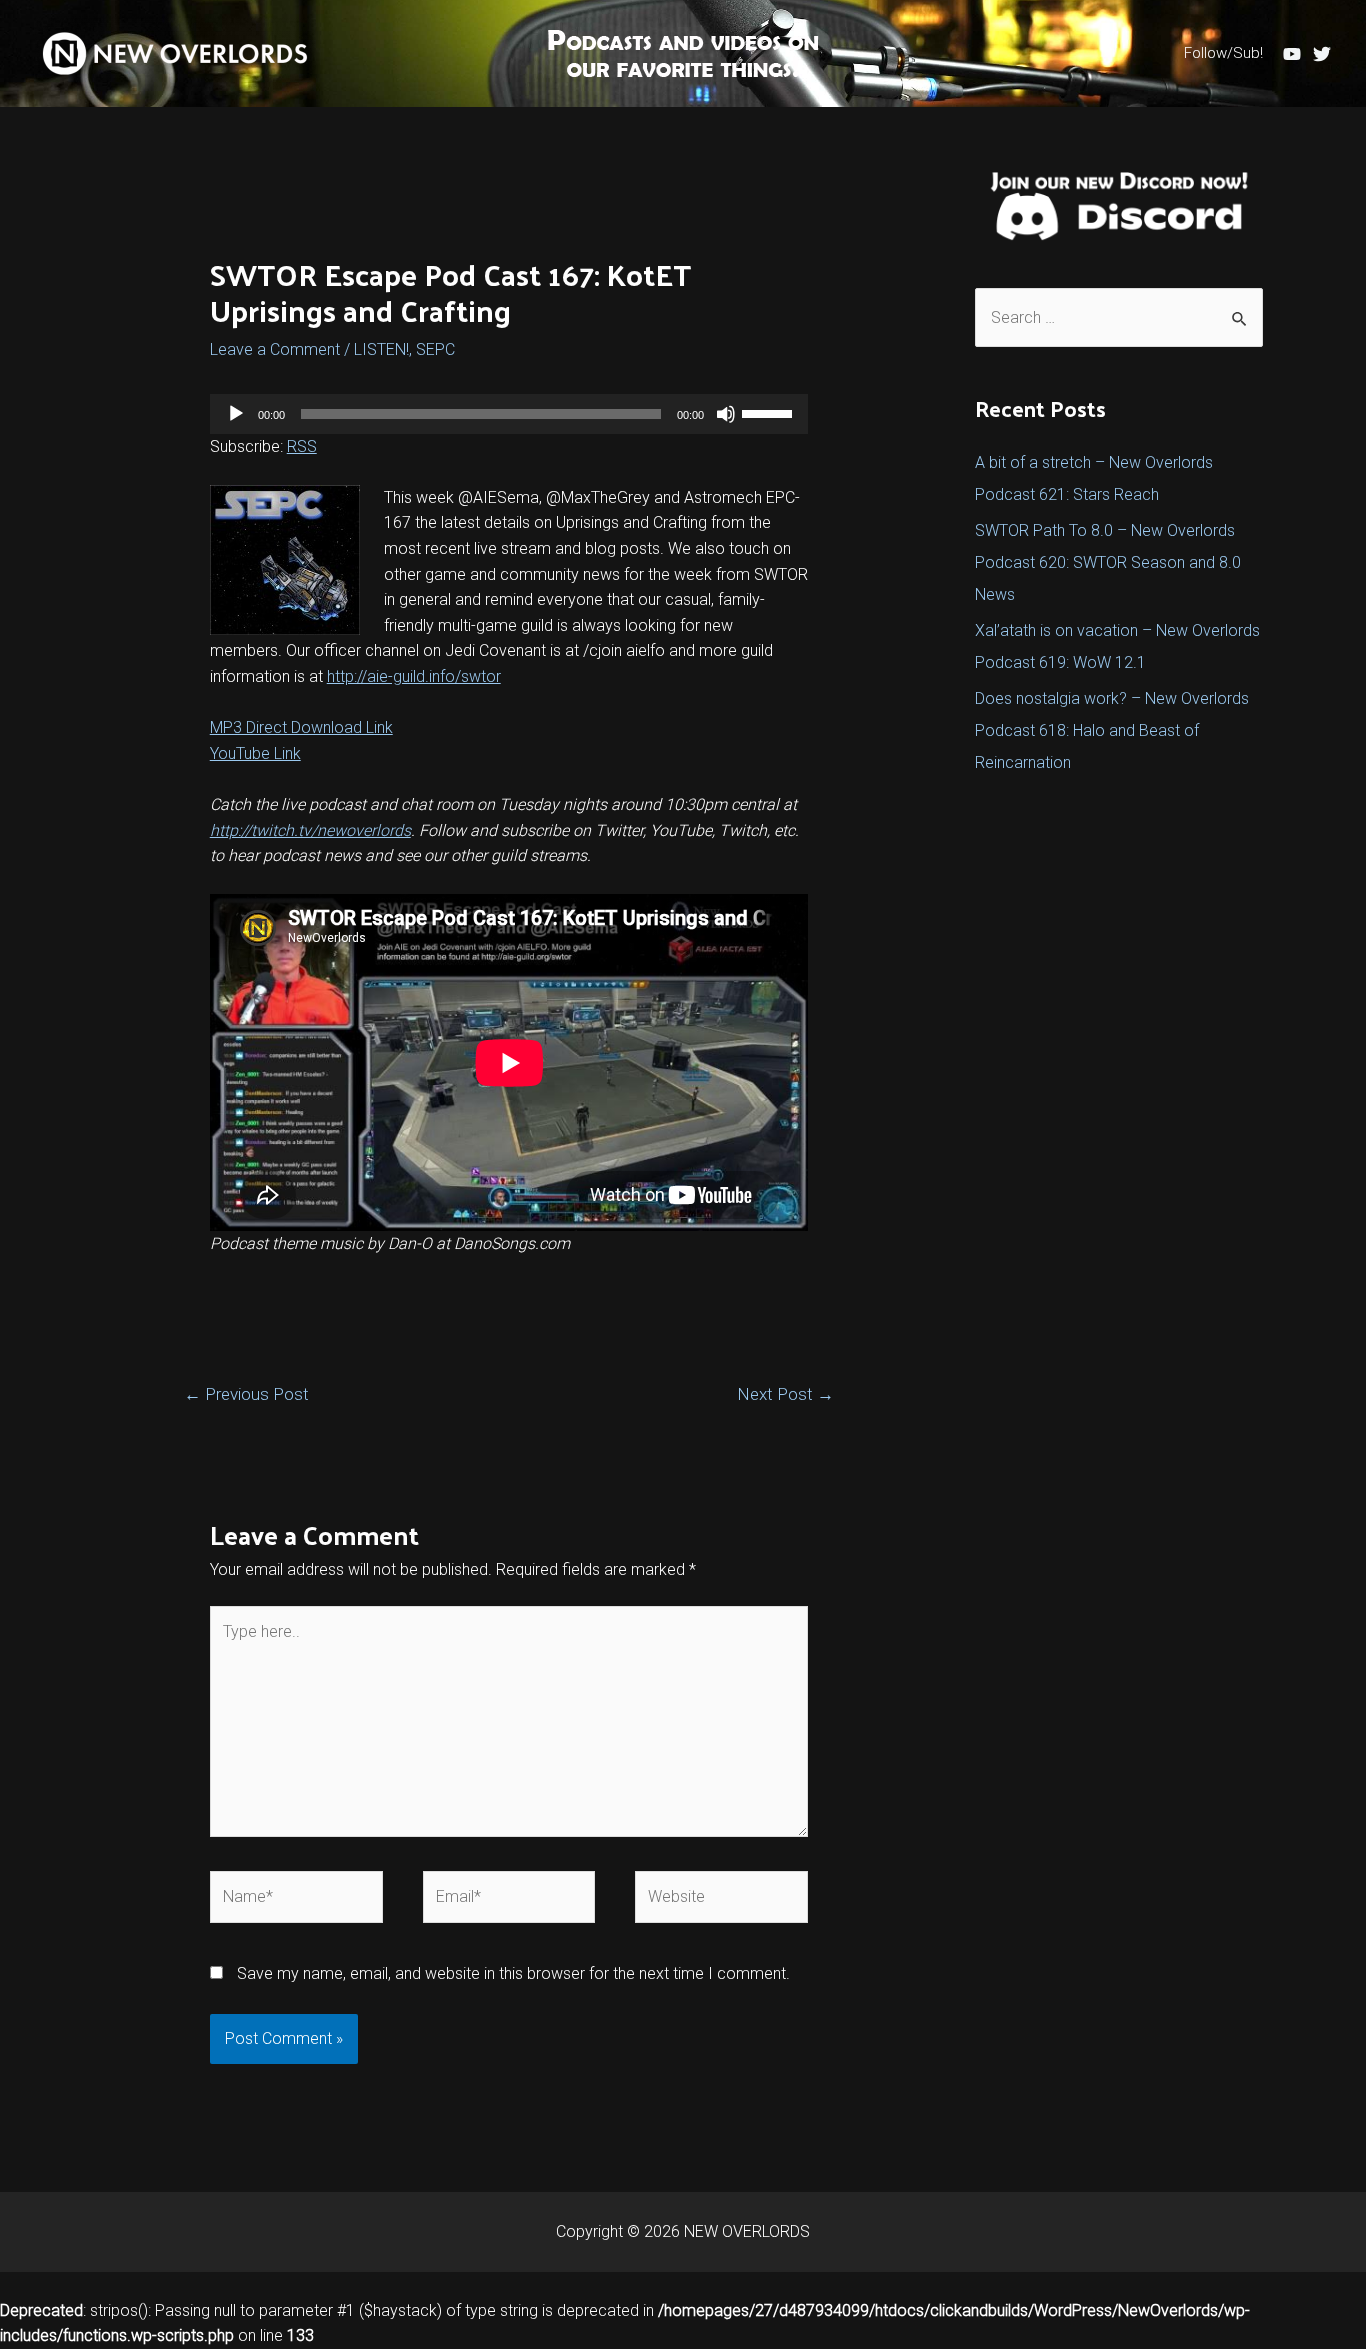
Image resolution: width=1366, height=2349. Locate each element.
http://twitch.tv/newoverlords (310, 830)
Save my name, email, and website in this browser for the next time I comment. (513, 1973)
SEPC (435, 349)
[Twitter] (1322, 54)
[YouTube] (1292, 54)
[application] (509, 414)
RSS (302, 446)
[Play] (236, 414)
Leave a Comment (275, 349)
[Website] (721, 1900)
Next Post (785, 1394)
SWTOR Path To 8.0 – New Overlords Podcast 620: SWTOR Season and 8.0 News (1108, 562)
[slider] (770, 412)
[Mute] (726, 414)
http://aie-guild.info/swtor (414, 676)
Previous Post (246, 1394)
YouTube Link (255, 753)
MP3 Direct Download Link (301, 727)
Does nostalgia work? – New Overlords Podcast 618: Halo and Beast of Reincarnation (1112, 730)
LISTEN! (381, 349)
